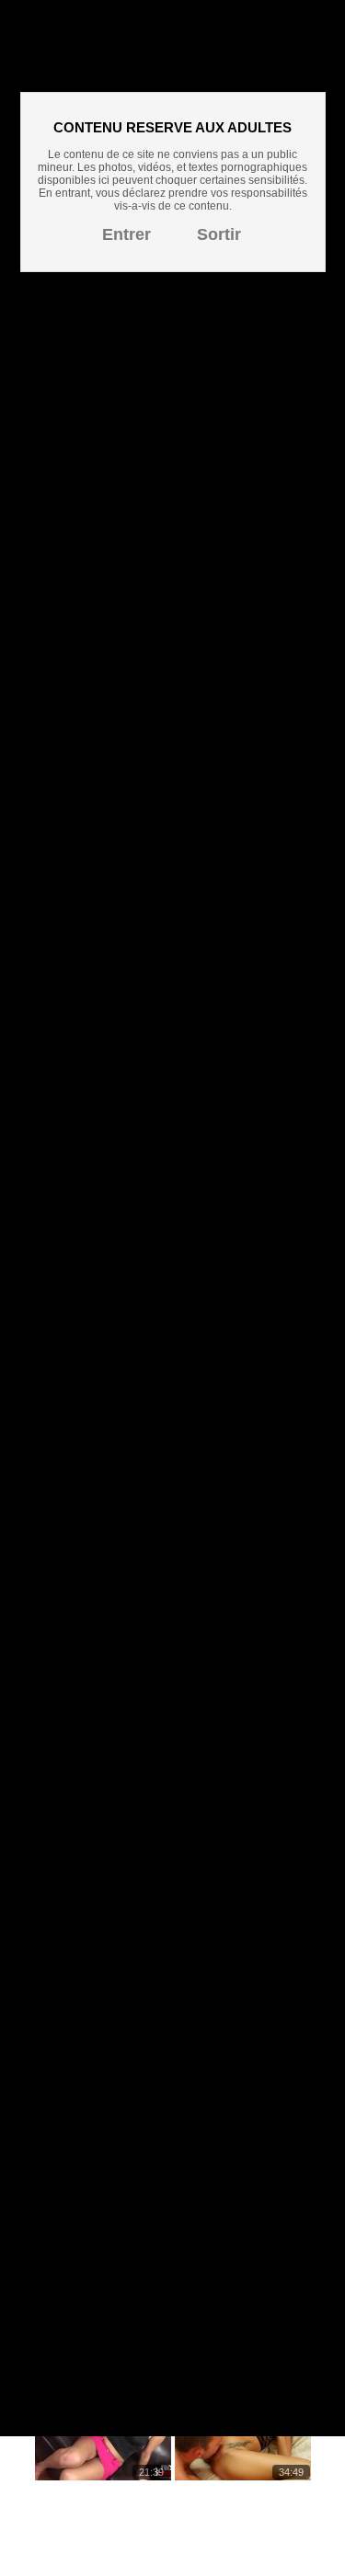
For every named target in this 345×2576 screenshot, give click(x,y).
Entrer (126, 234)
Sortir (219, 234)
